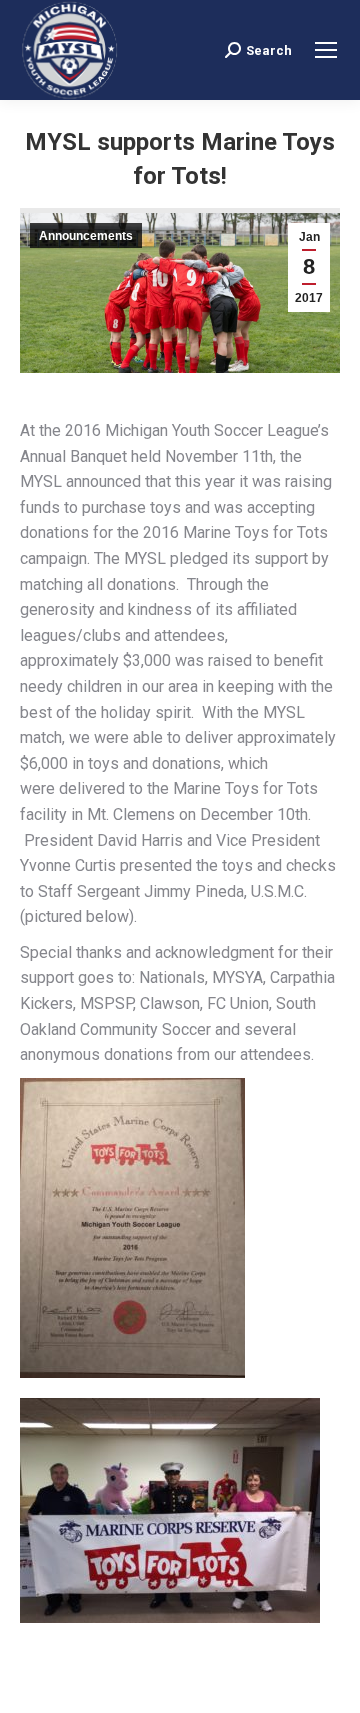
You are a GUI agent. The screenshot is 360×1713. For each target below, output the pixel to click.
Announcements (86, 236)
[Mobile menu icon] (326, 50)
